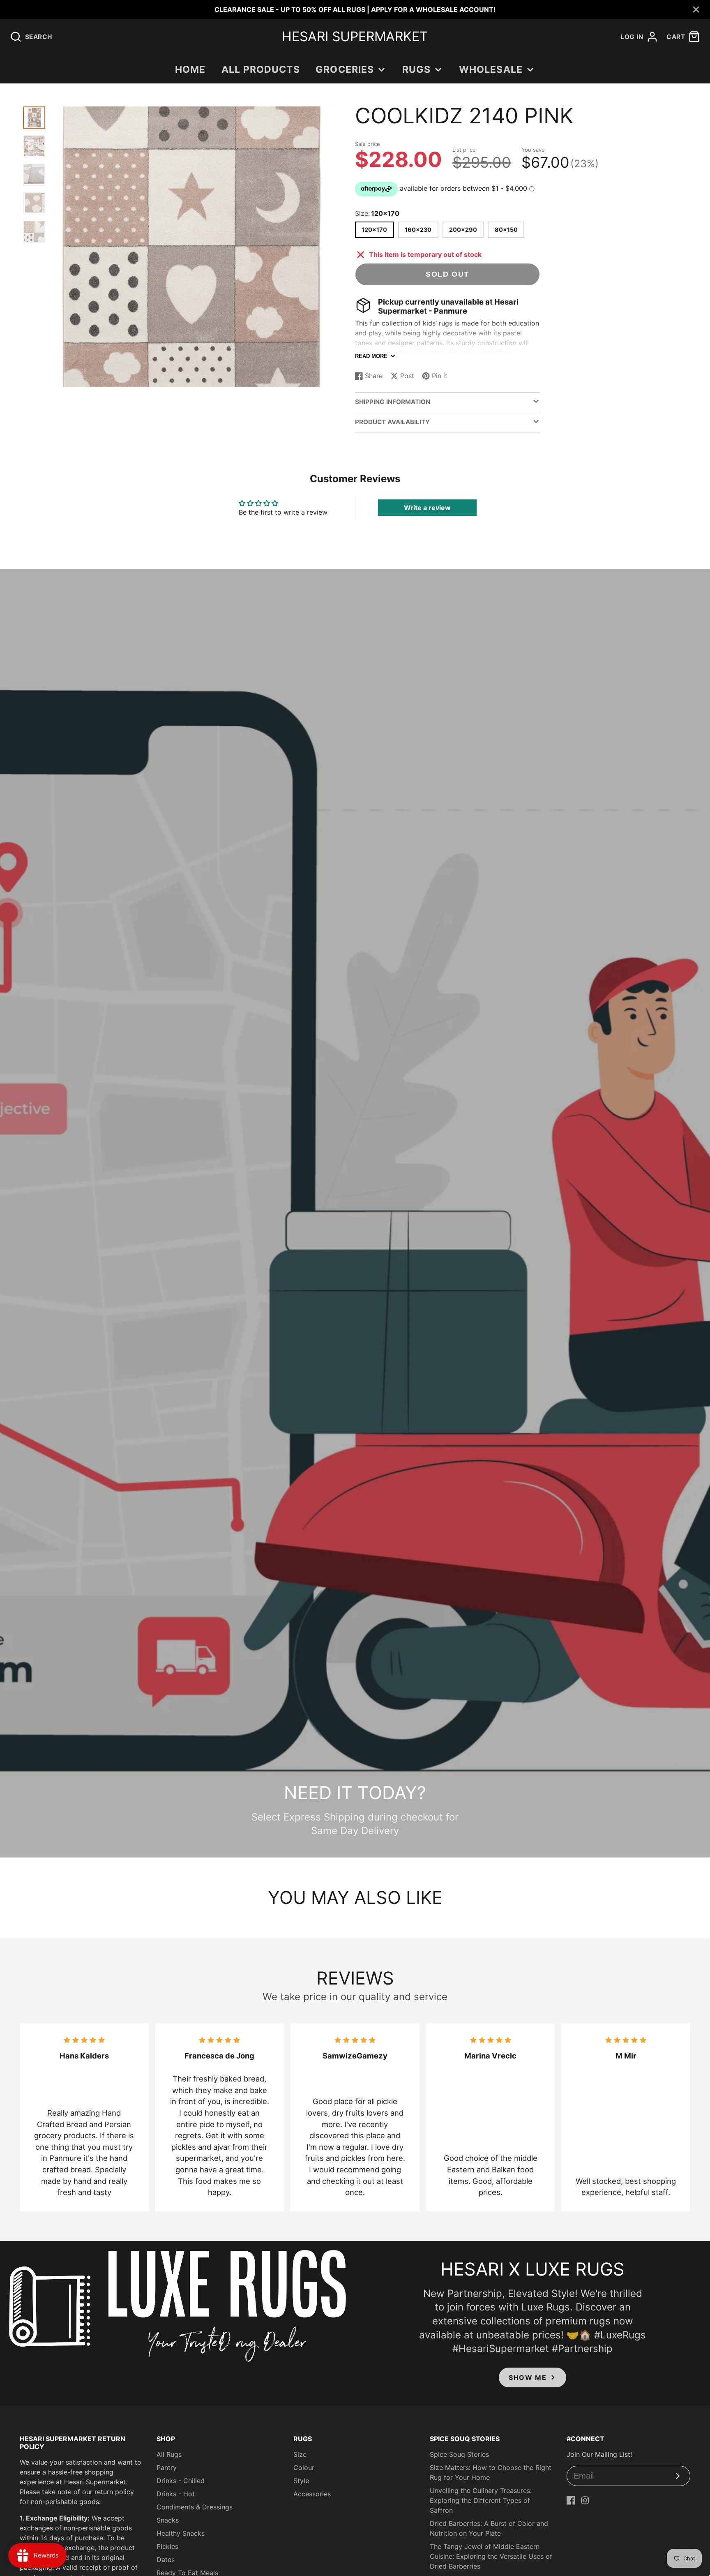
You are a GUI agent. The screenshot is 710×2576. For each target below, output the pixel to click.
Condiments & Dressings (195, 2507)
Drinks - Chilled (181, 2481)
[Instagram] (585, 2500)
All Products (261, 69)
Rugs (417, 69)
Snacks (168, 2520)
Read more (371, 356)
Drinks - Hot (176, 2494)
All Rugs (169, 2454)
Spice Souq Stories (459, 2454)
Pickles (167, 2546)
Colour (304, 2467)
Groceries (345, 69)
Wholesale (491, 69)
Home (190, 69)
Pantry (167, 2467)
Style (301, 2481)
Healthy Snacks (181, 2533)
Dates (166, 2560)
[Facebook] (571, 2500)
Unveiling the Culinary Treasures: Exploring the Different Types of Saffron (481, 2500)
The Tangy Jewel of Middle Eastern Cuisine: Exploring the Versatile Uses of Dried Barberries (491, 2556)
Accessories (312, 2494)
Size (300, 2454)
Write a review (427, 508)
